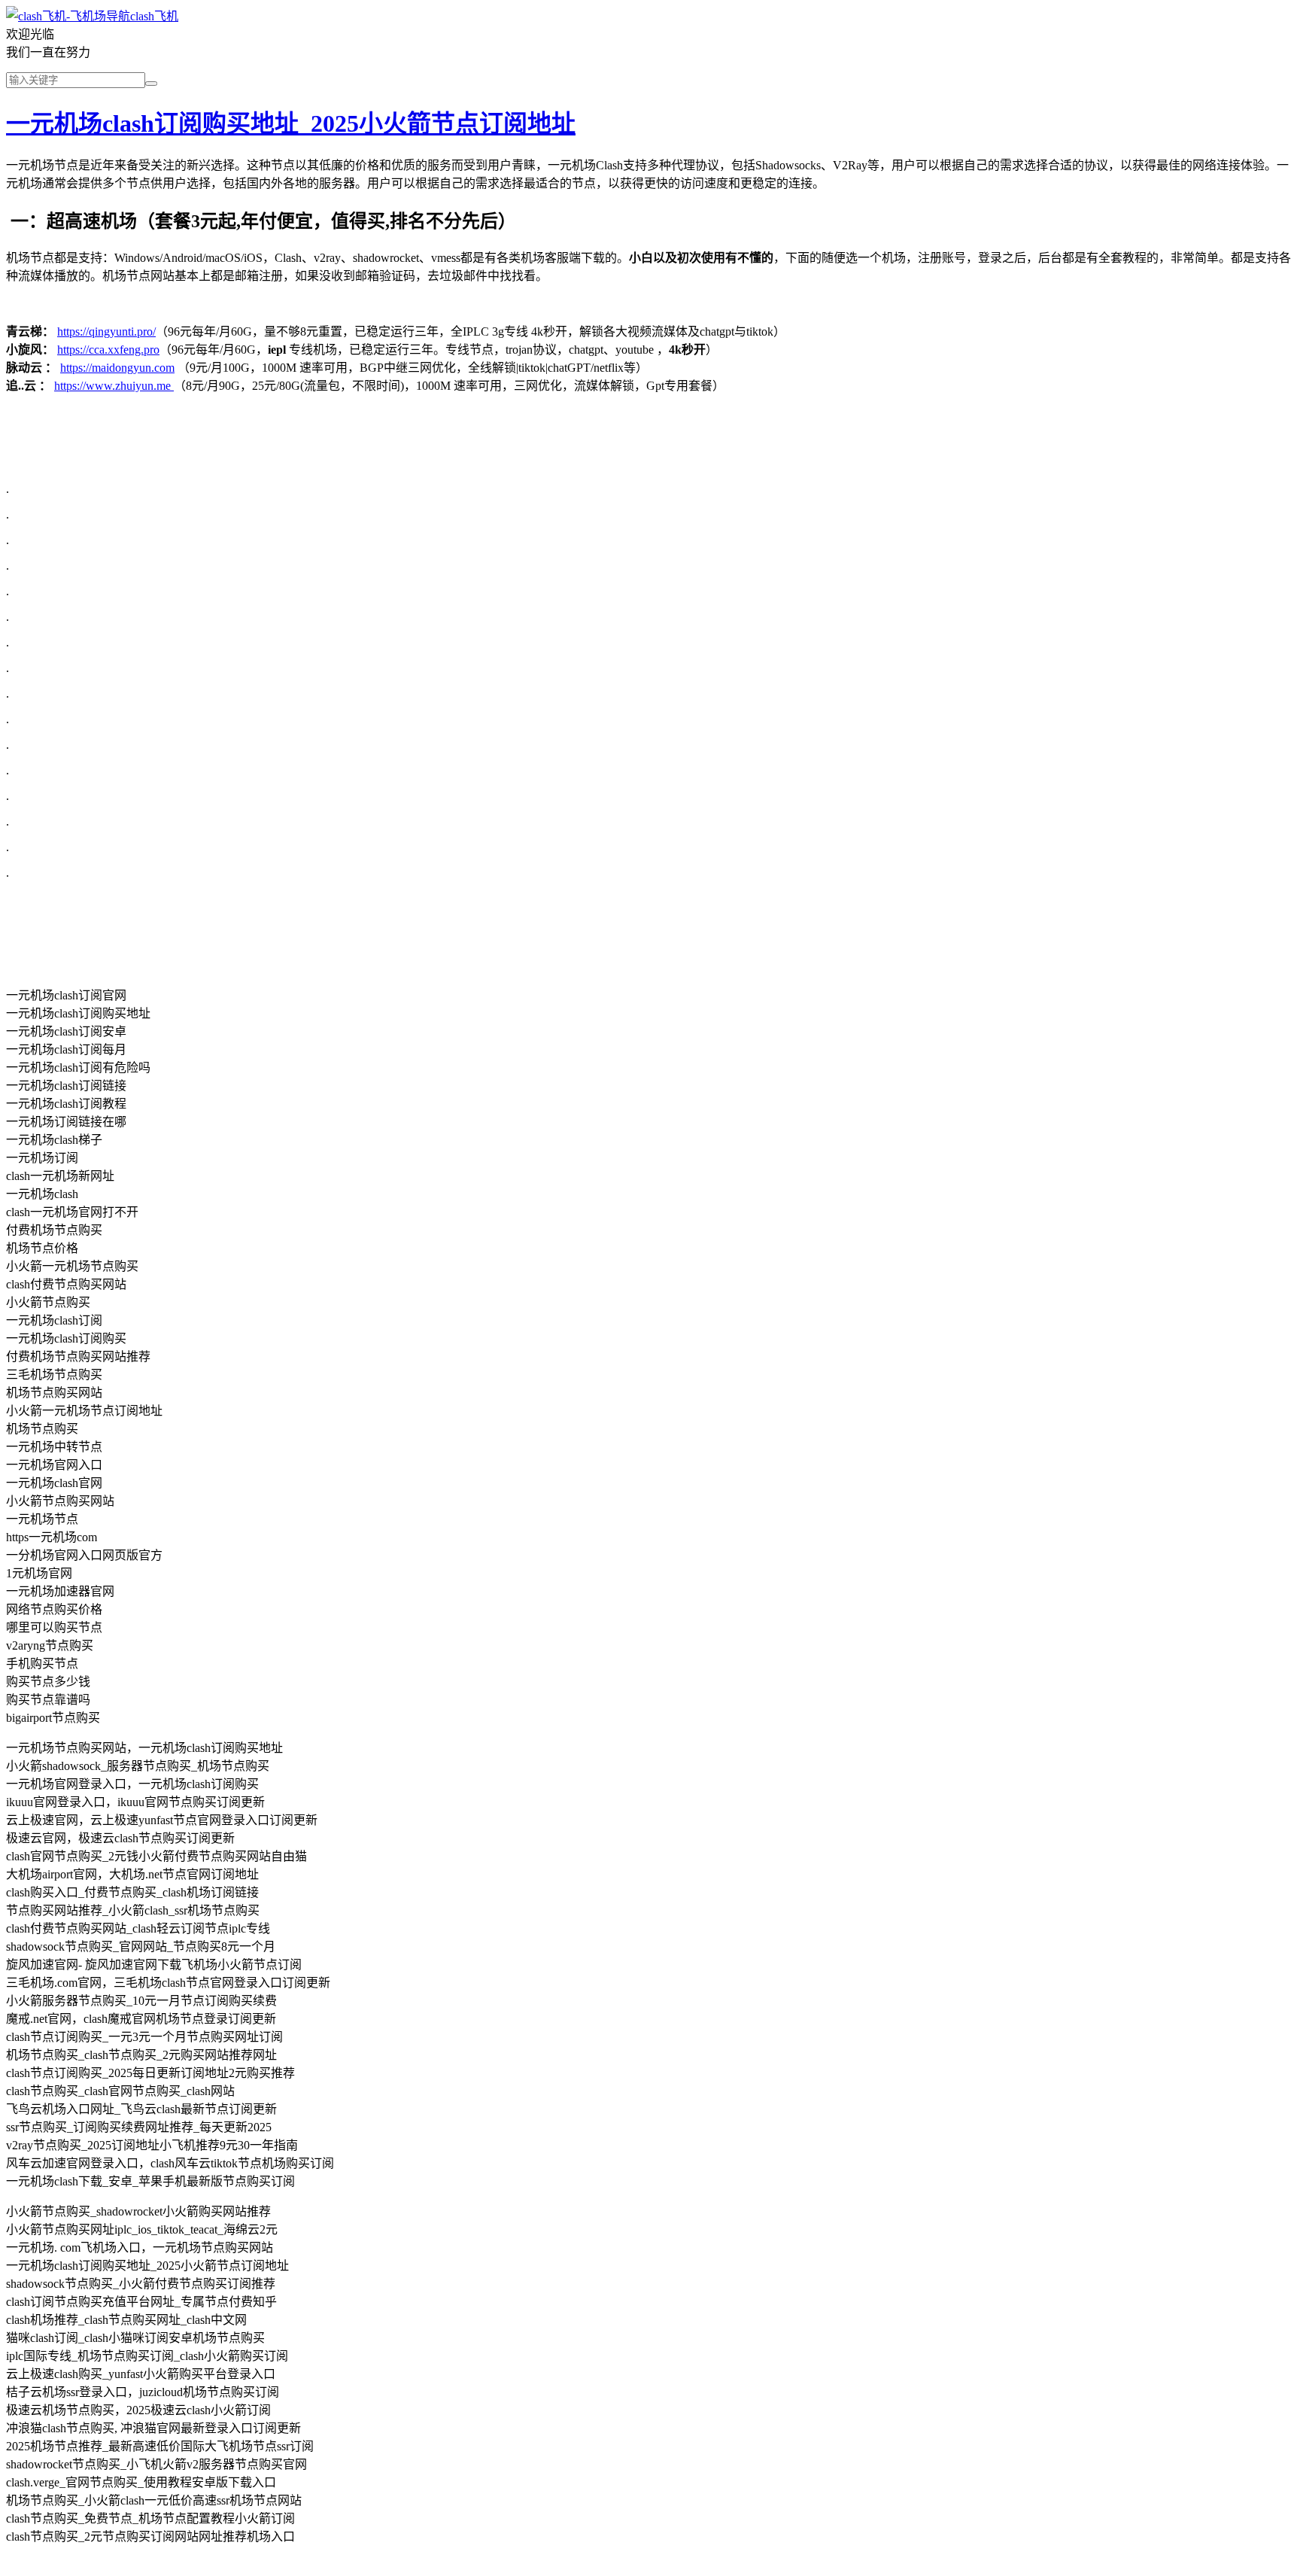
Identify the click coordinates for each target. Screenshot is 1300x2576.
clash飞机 (154, 16)
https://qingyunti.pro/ (106, 332)
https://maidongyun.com (117, 368)
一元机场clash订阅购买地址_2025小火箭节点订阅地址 (291, 123)
